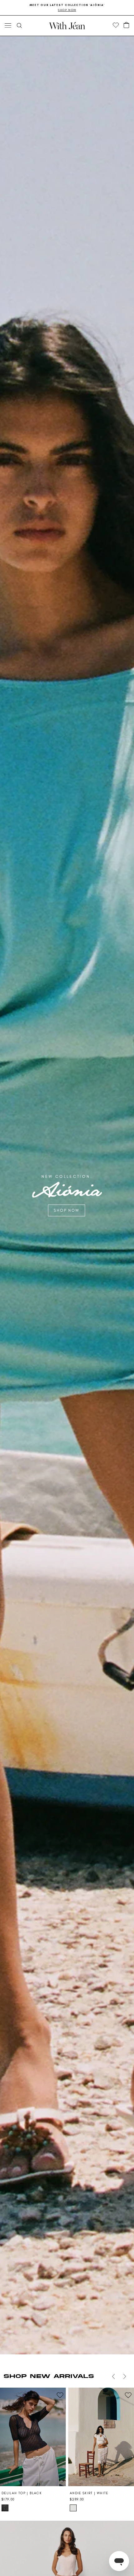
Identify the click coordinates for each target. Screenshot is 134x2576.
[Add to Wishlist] (60, 2395)
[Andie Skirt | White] (101, 2437)
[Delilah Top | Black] (33, 2437)
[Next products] (125, 2376)
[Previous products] (113, 2376)
